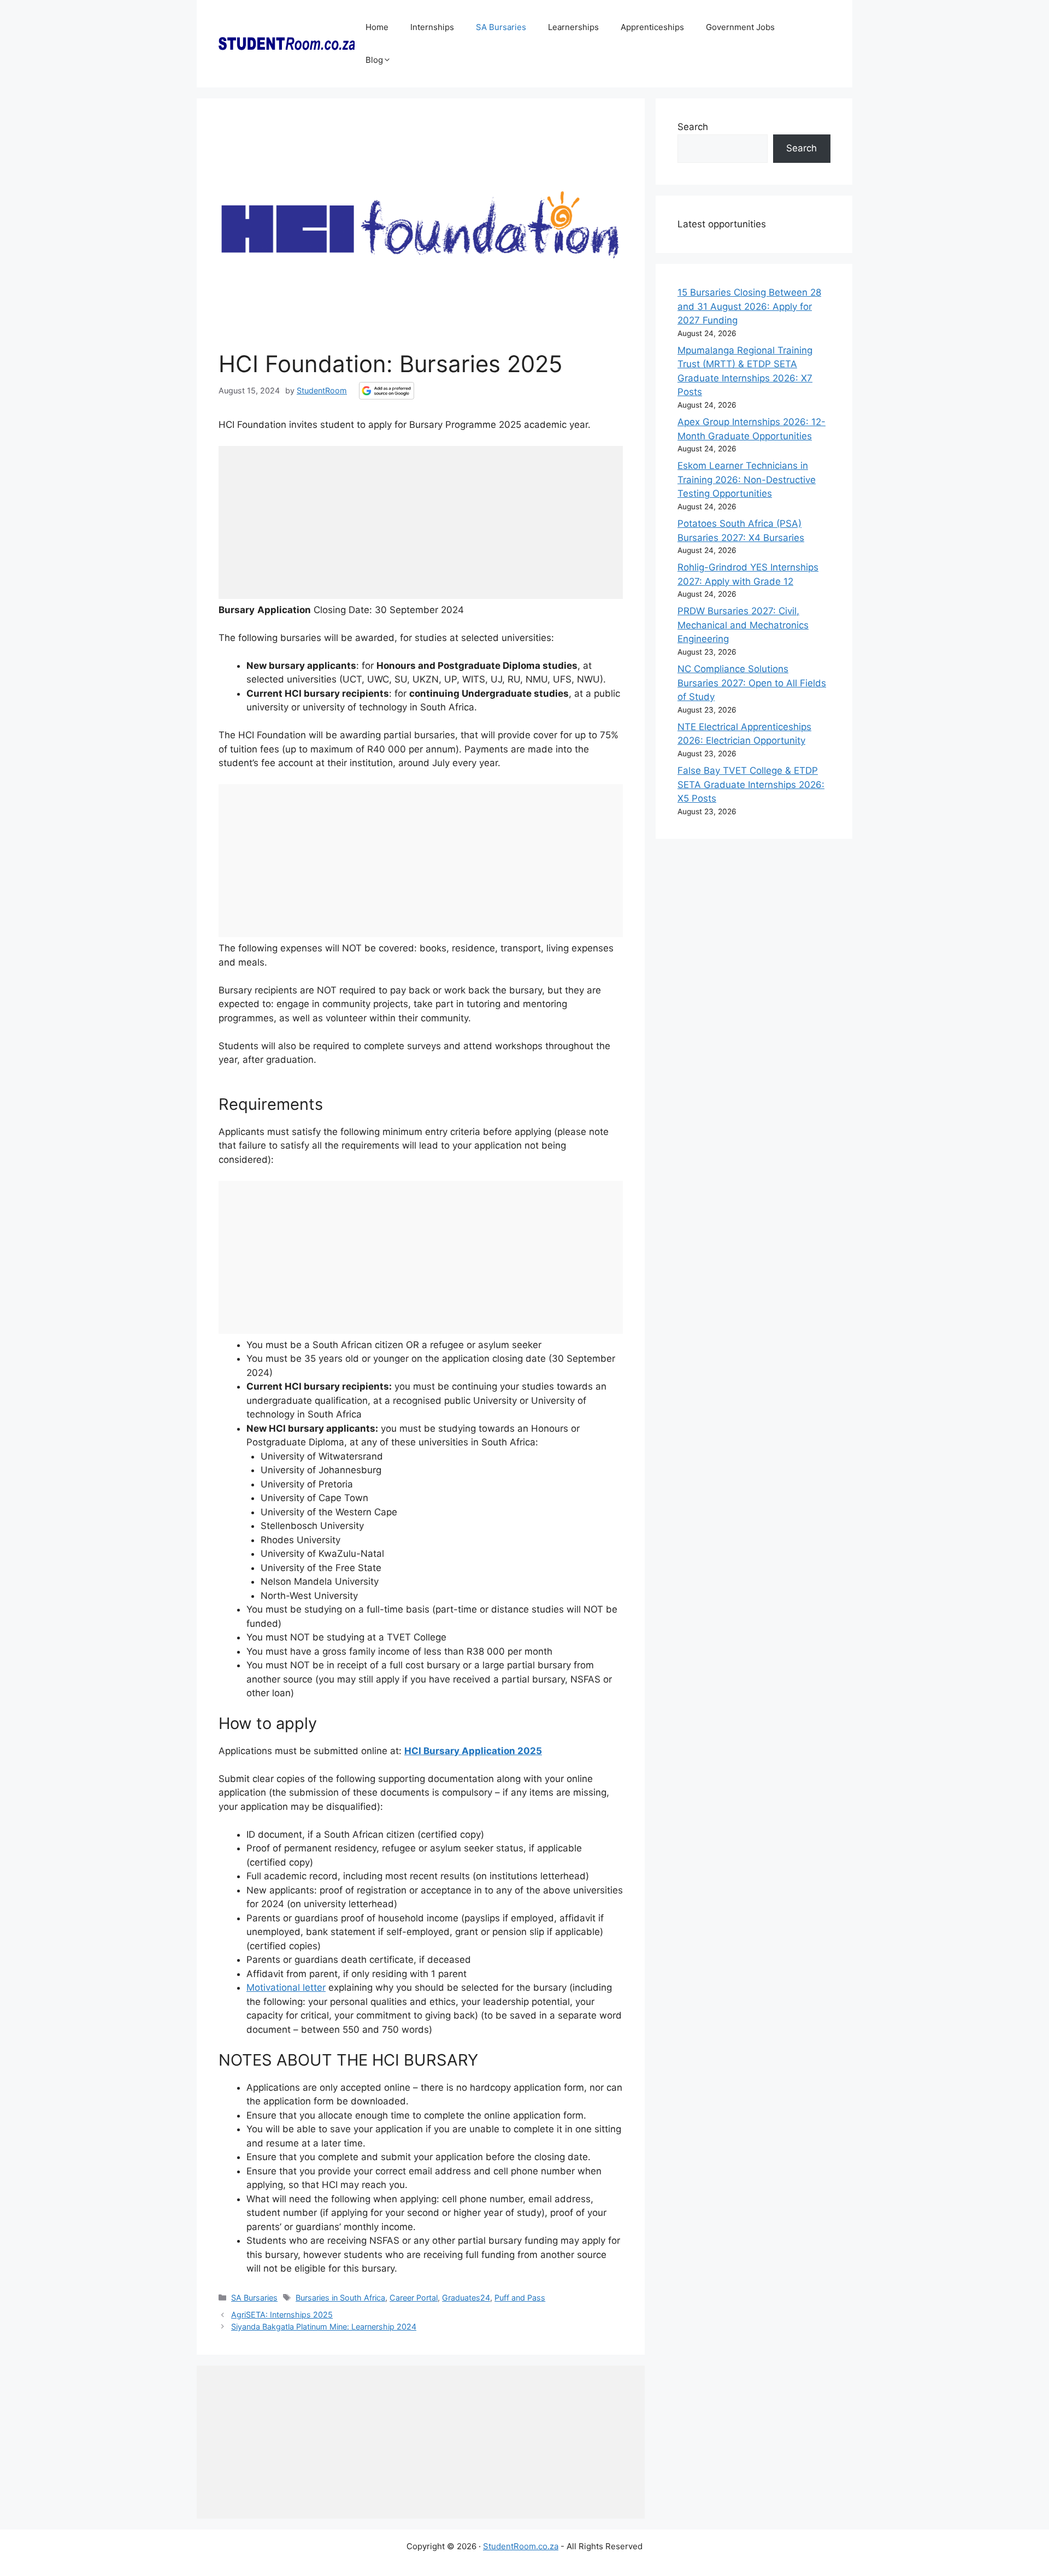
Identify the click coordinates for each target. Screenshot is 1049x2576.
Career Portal (414, 2298)
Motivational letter (286, 1987)
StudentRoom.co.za (521, 2546)
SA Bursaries (501, 27)
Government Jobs (740, 27)
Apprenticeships (652, 27)
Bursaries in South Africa (340, 2298)
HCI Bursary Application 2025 (473, 1751)
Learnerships (573, 27)
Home (377, 27)
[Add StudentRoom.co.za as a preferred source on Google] (387, 391)
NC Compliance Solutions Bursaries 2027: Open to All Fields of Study (752, 683)
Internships (432, 27)
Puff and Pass (520, 2298)
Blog (374, 60)
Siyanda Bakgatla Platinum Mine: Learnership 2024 (324, 2327)
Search (693, 127)
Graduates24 (466, 2298)
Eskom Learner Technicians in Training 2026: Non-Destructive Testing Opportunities (747, 480)
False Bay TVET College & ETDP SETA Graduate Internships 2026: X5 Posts (751, 784)
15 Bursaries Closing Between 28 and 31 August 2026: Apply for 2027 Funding (749, 306)
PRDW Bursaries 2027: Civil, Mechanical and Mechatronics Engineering (743, 625)
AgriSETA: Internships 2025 (282, 2315)
